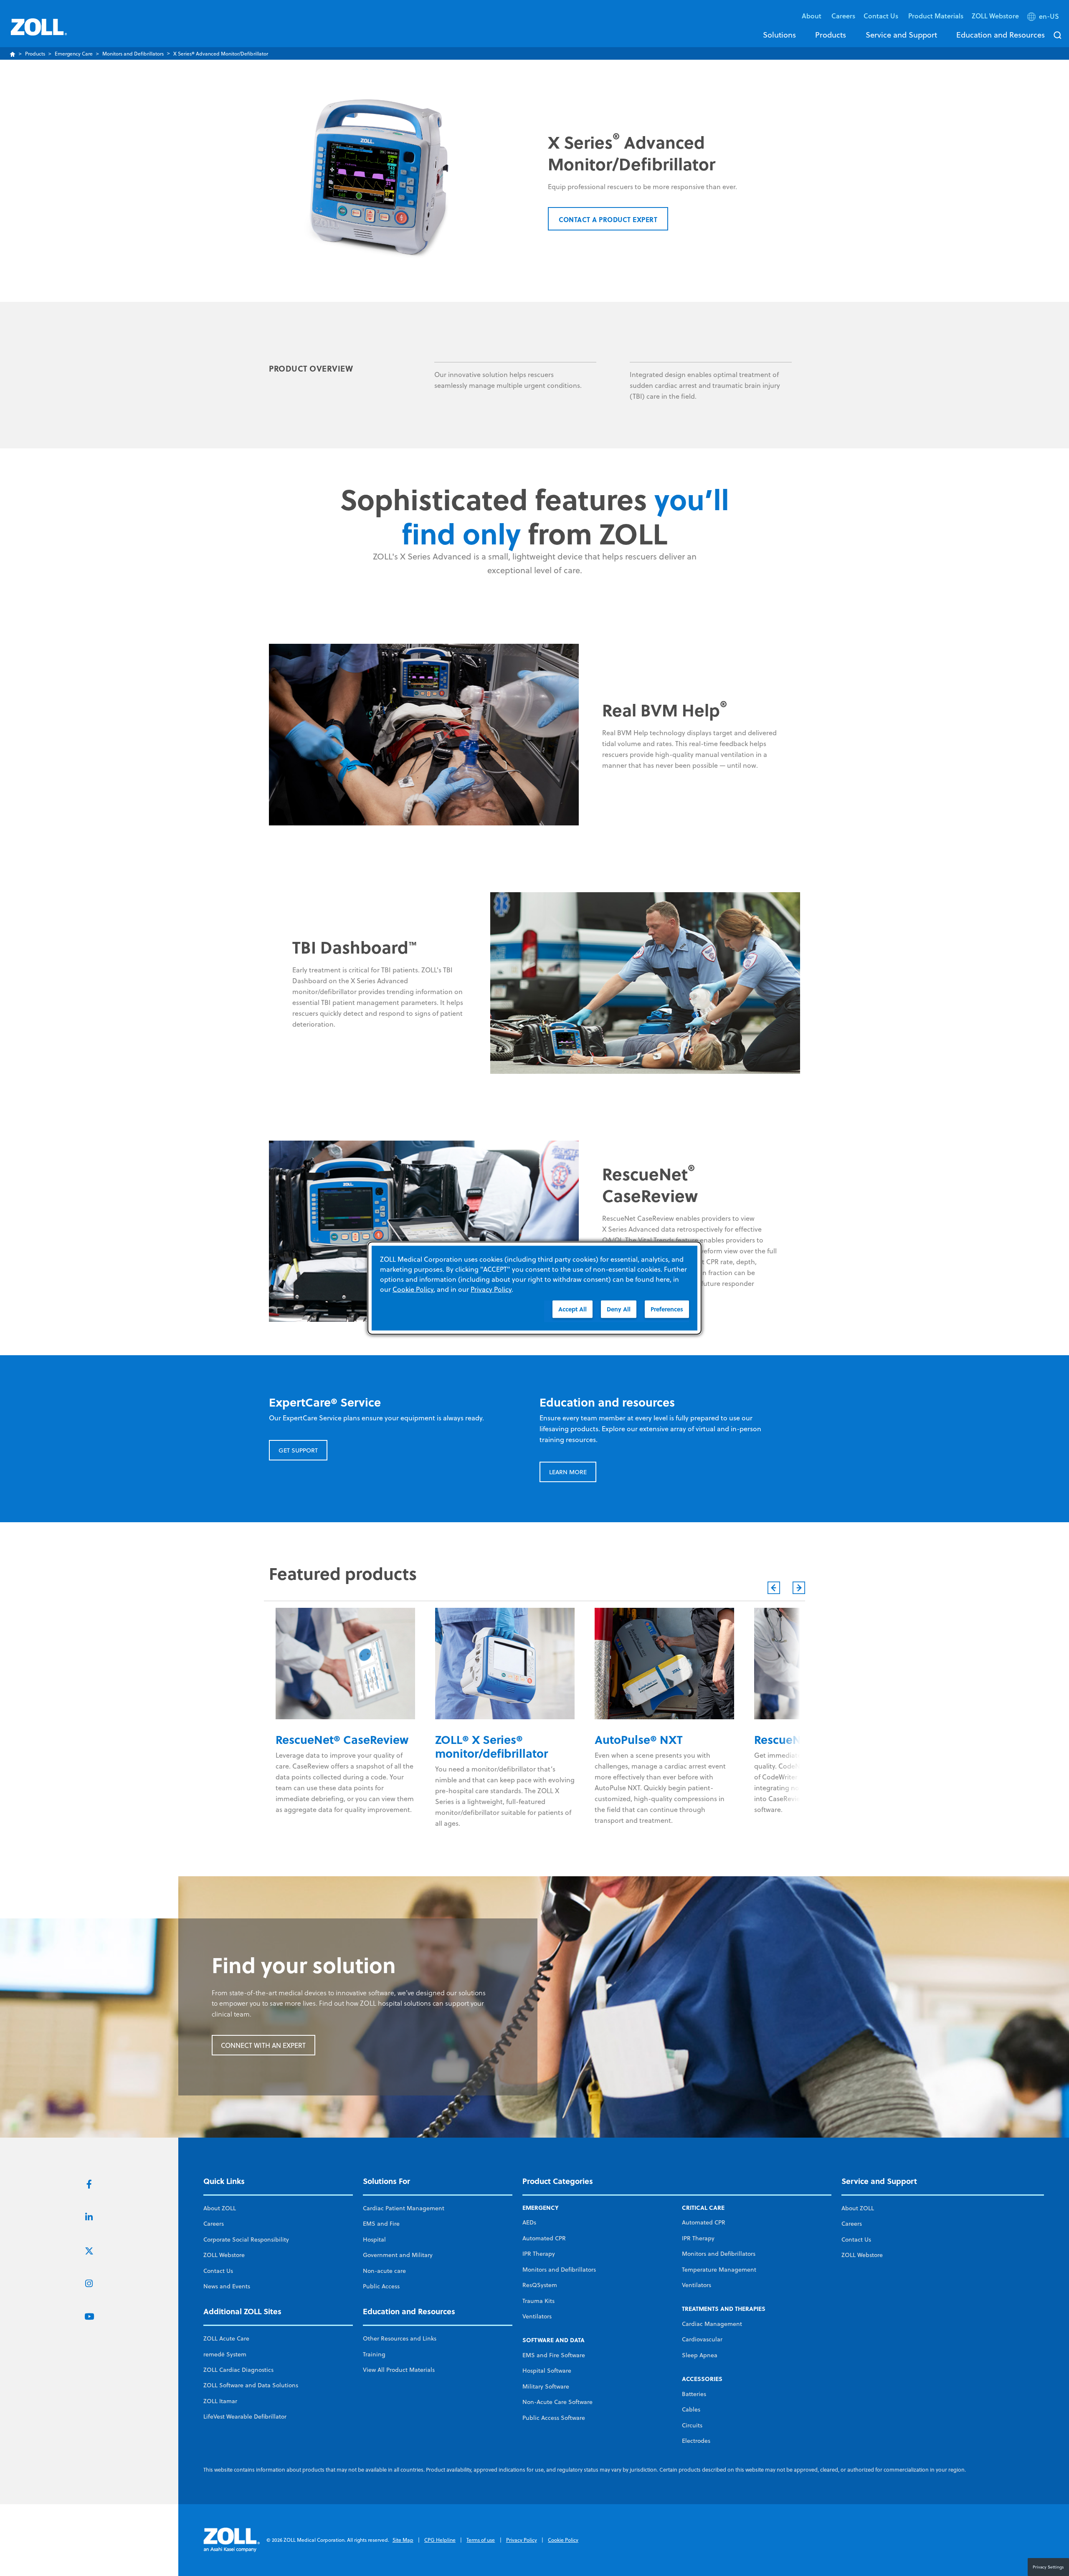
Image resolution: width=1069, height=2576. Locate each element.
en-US (1049, 16)
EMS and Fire (381, 2224)
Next (799, 1588)
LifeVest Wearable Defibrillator (245, 2417)
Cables (691, 2409)
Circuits (692, 2425)
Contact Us (218, 2271)
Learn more (568, 1472)
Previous (774, 1588)
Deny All (619, 1309)
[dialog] (534, 1288)
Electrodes (696, 2441)
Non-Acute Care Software (557, 2402)
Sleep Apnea (700, 2355)
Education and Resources (1001, 35)
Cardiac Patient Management (404, 2208)
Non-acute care (384, 2271)
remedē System (225, 2354)
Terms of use (481, 2540)
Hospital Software (547, 2371)
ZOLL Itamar (220, 2401)
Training (374, 2354)
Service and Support (901, 35)
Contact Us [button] (882, 16)
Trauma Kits (538, 2301)
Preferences (667, 1309)
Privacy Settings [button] (1048, 2567)
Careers (843, 16)
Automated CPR (544, 2238)
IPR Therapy (539, 2254)
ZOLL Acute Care (226, 2338)
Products (831, 35)
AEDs (529, 2222)
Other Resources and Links (400, 2338)
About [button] (812, 16)
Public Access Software (554, 2418)
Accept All (572, 1309)
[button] (1044, 18)
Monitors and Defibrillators (133, 54)
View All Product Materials (399, 2370)
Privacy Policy (522, 2540)
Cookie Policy (563, 2540)
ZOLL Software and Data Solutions (251, 2385)
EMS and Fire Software (554, 2355)
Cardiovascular (702, 2339)
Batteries (694, 2394)
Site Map (403, 2540)
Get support (298, 1450)
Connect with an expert (263, 2045)
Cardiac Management (712, 2324)
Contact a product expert (608, 219)
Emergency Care (74, 54)
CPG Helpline (440, 2540)
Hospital (374, 2239)
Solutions (779, 35)
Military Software (546, 2386)
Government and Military (398, 2255)
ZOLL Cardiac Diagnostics (238, 2370)
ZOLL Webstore (995, 16)
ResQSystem (540, 2285)
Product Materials (936, 16)
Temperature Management (719, 2270)
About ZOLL (220, 2208)
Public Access (381, 2286)
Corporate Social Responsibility (246, 2239)
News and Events (227, 2286)
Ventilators (537, 2316)
